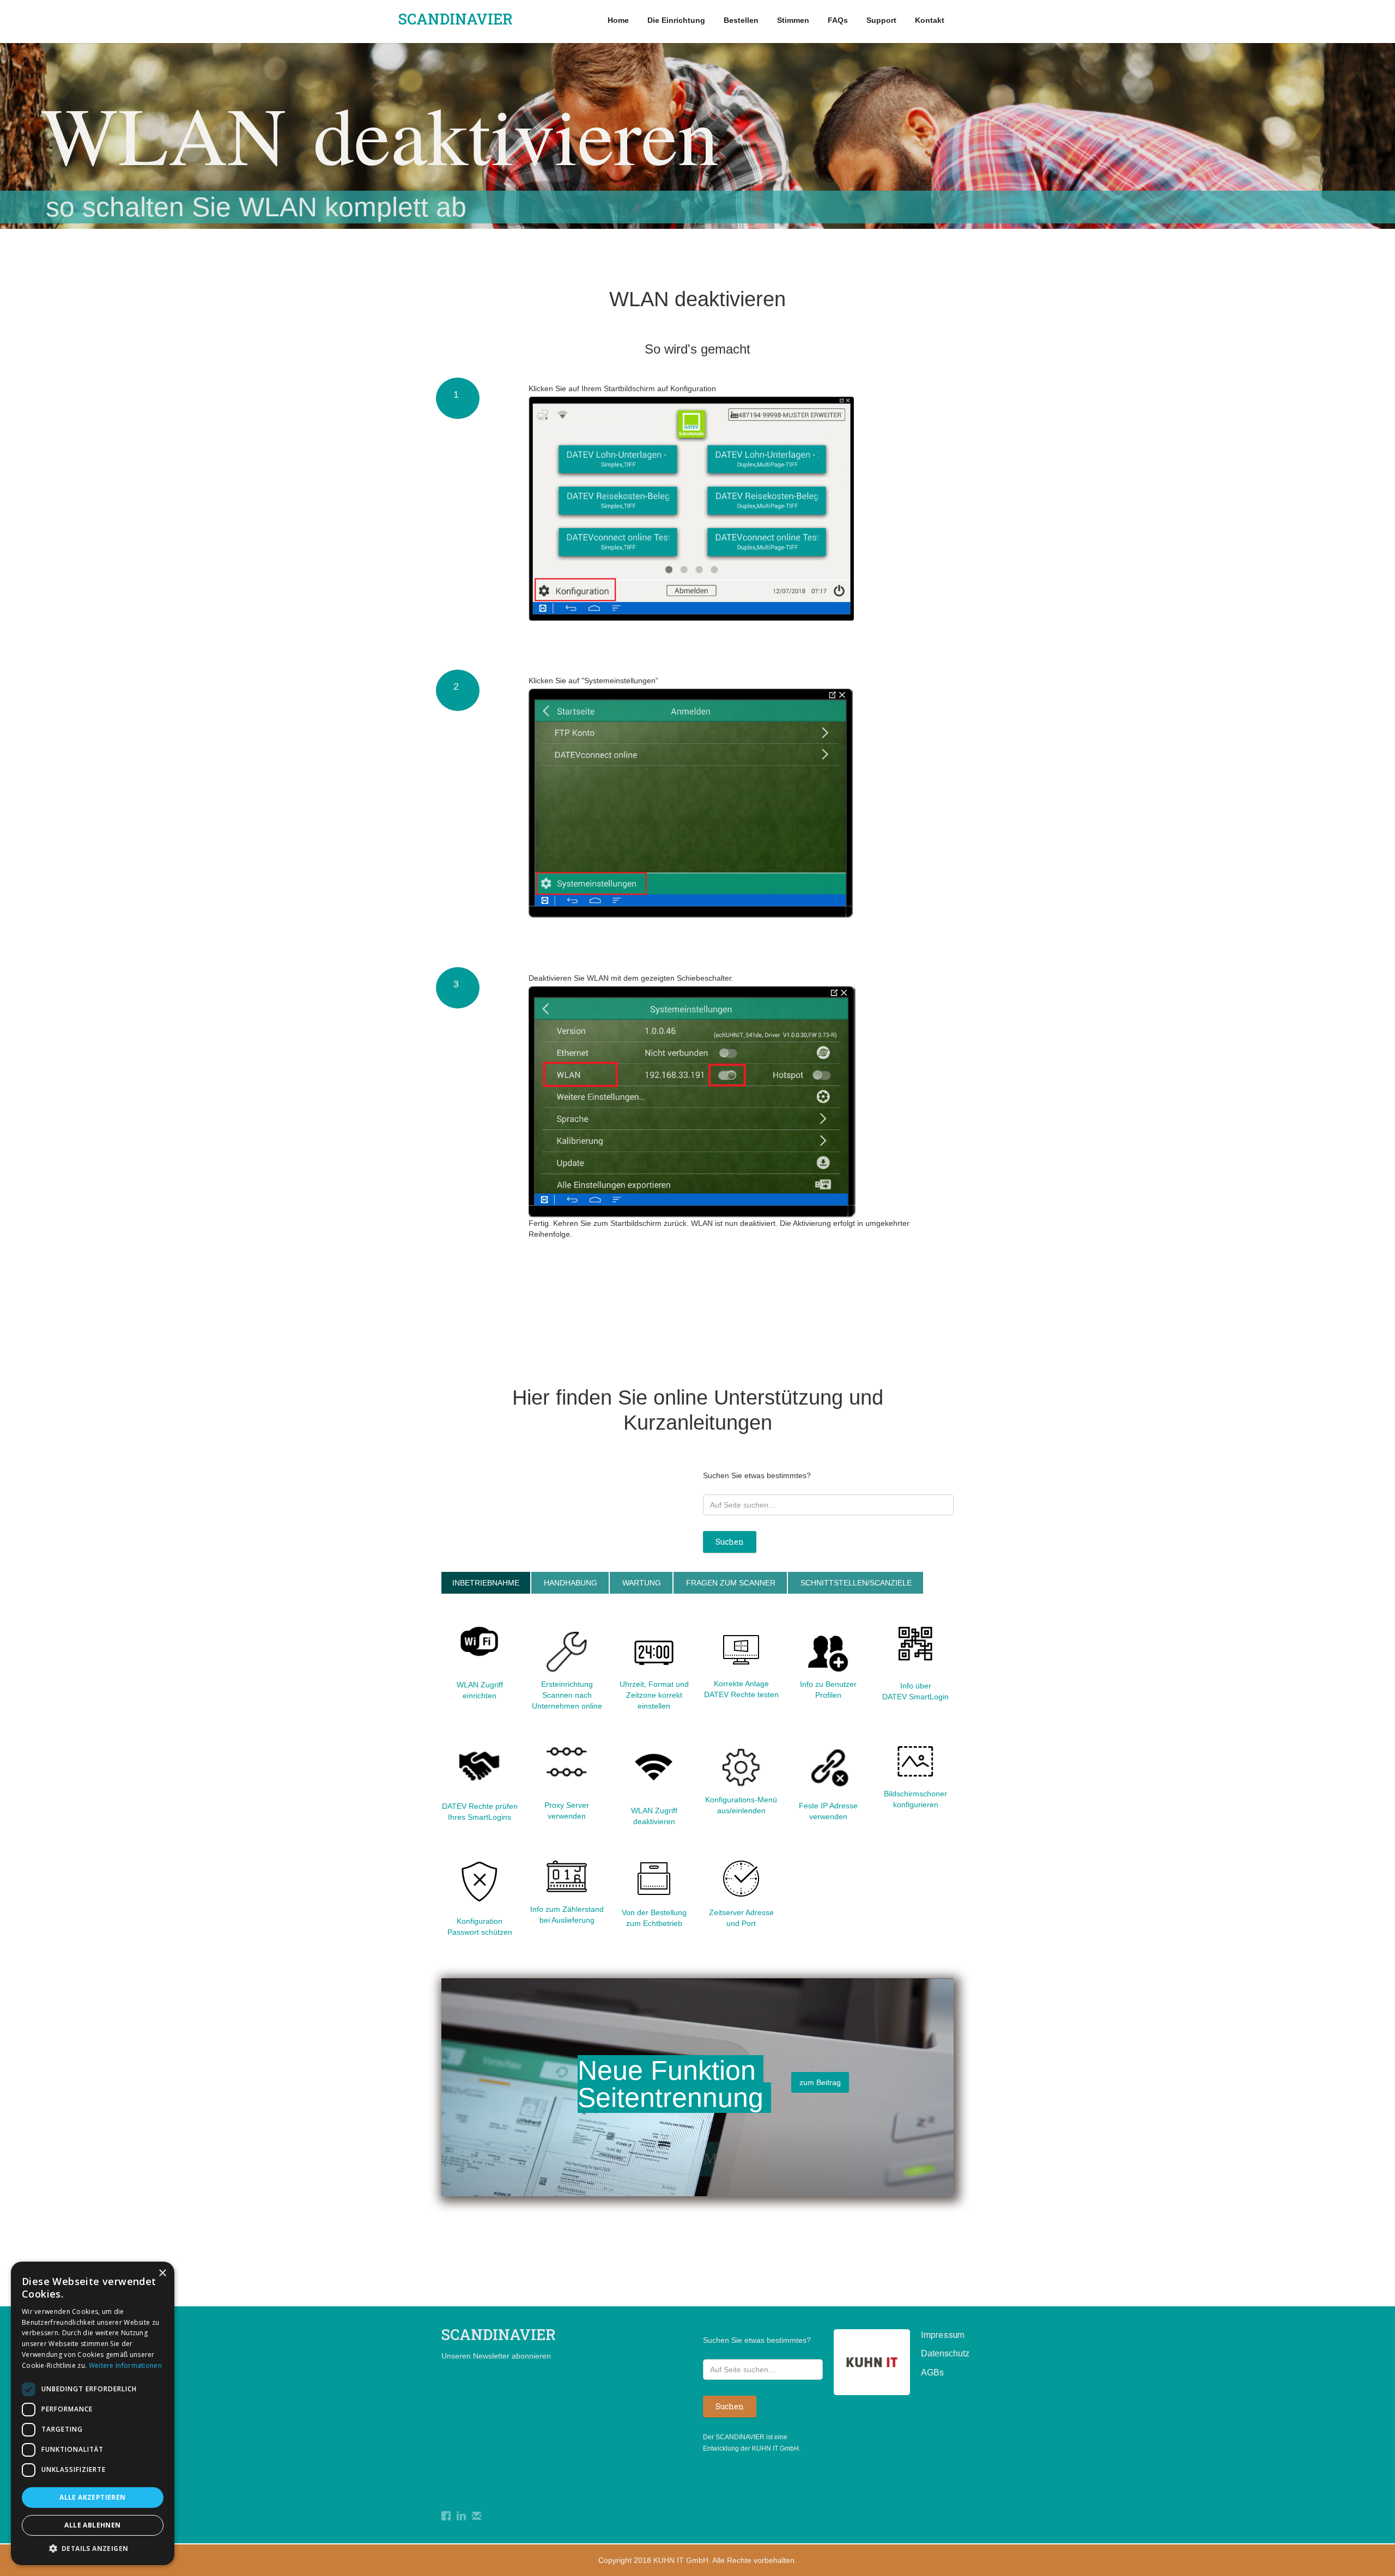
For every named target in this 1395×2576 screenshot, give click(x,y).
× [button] (162, 2273)
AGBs (932, 2373)
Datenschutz (937, 2353)
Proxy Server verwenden (567, 1811)
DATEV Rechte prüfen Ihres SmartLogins (480, 1812)
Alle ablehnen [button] (92, 2525)
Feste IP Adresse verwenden (828, 1811)
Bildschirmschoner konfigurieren (915, 1799)
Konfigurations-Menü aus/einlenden (741, 1805)
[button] (93, 2548)
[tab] (486, 1583)
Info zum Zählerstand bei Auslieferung (567, 1915)
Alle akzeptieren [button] (92, 2497)
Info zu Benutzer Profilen (828, 1690)
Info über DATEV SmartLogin (915, 1691)
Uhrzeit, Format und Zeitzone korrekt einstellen (654, 1695)
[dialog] (93, 2413)
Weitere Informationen (125, 2365)
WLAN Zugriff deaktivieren (654, 1816)
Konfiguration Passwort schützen (480, 1927)
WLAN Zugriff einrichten (480, 1690)
